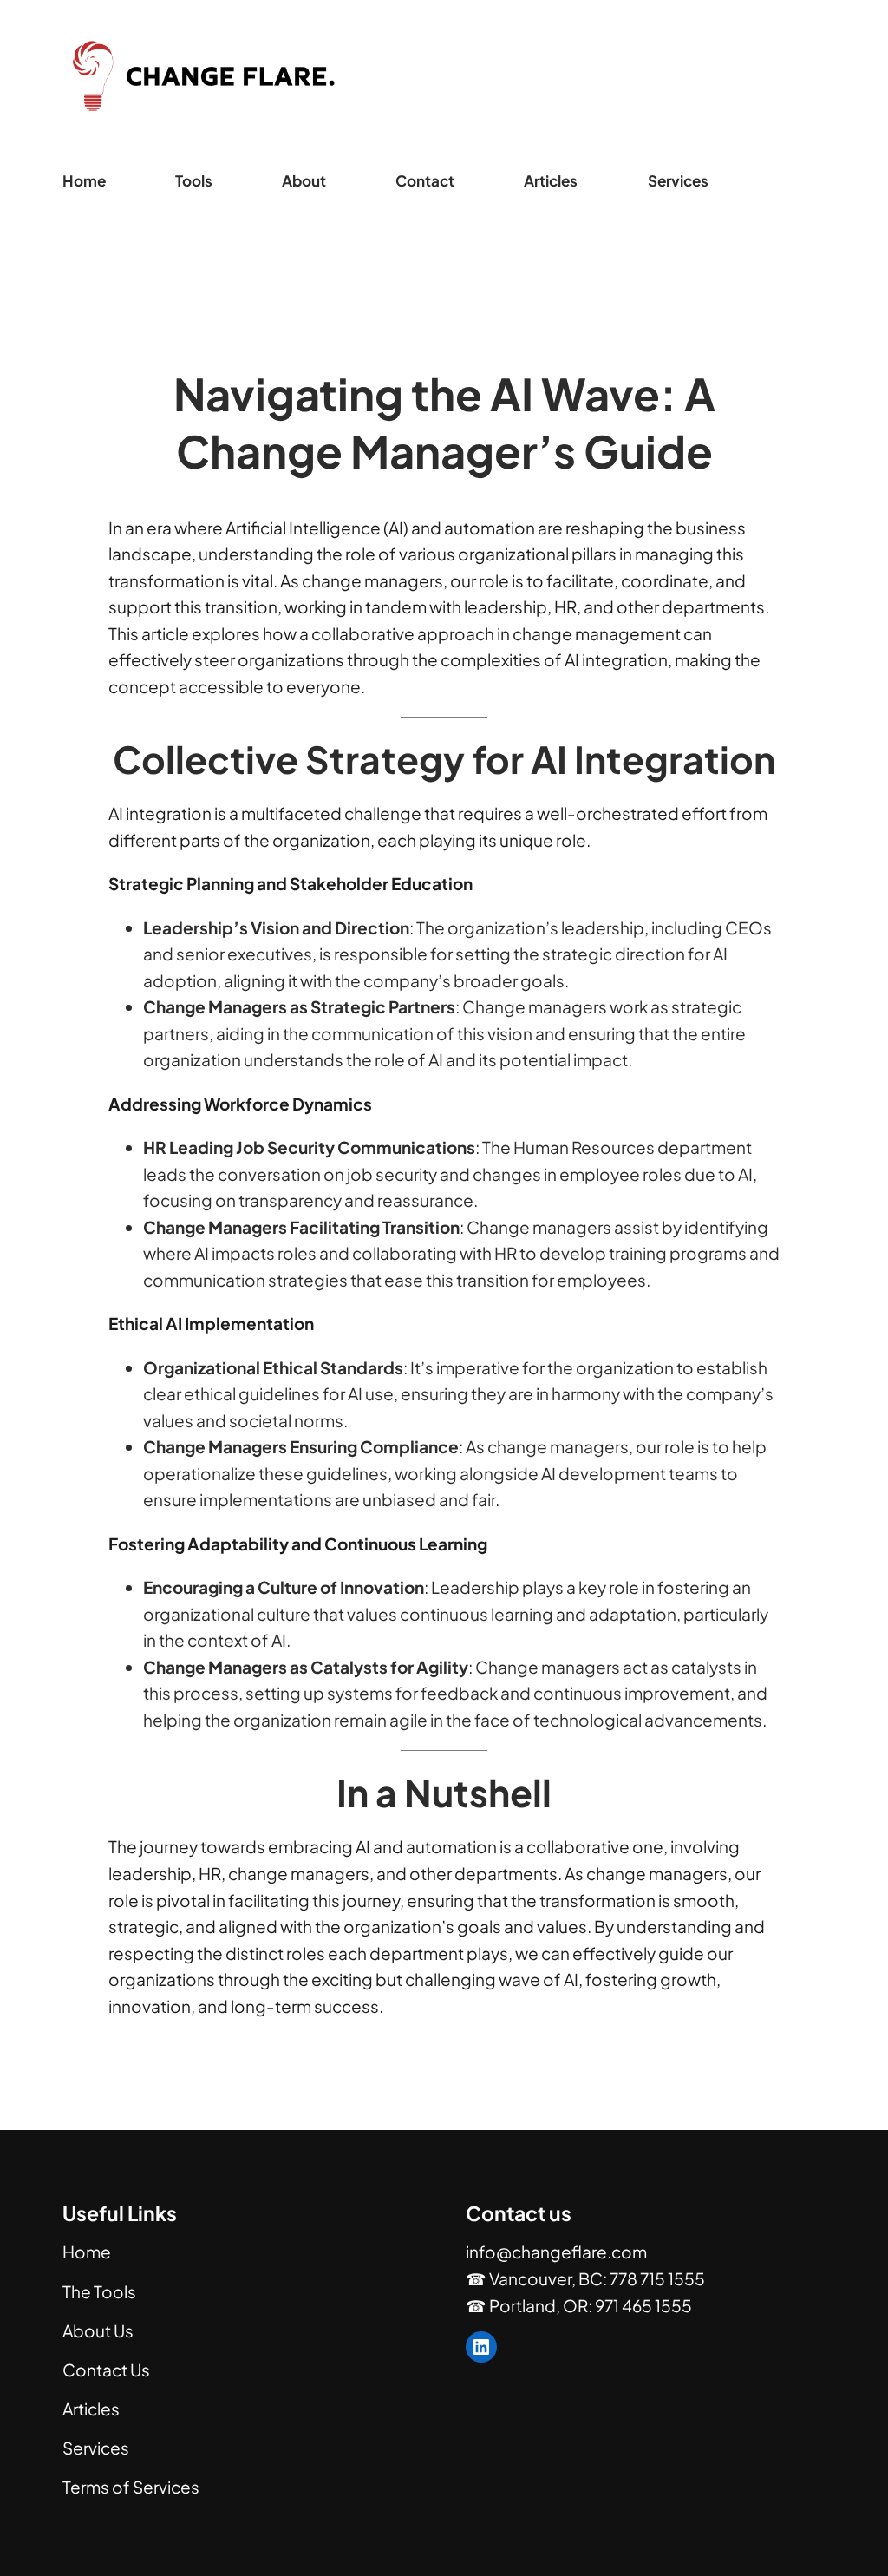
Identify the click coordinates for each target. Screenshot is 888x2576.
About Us (98, 2330)
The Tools (99, 2291)
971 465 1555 (643, 2305)
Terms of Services (131, 2487)
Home (84, 180)
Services (96, 2448)
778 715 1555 (657, 2278)
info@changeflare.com (556, 2252)
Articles (91, 2409)
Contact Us (106, 2370)
